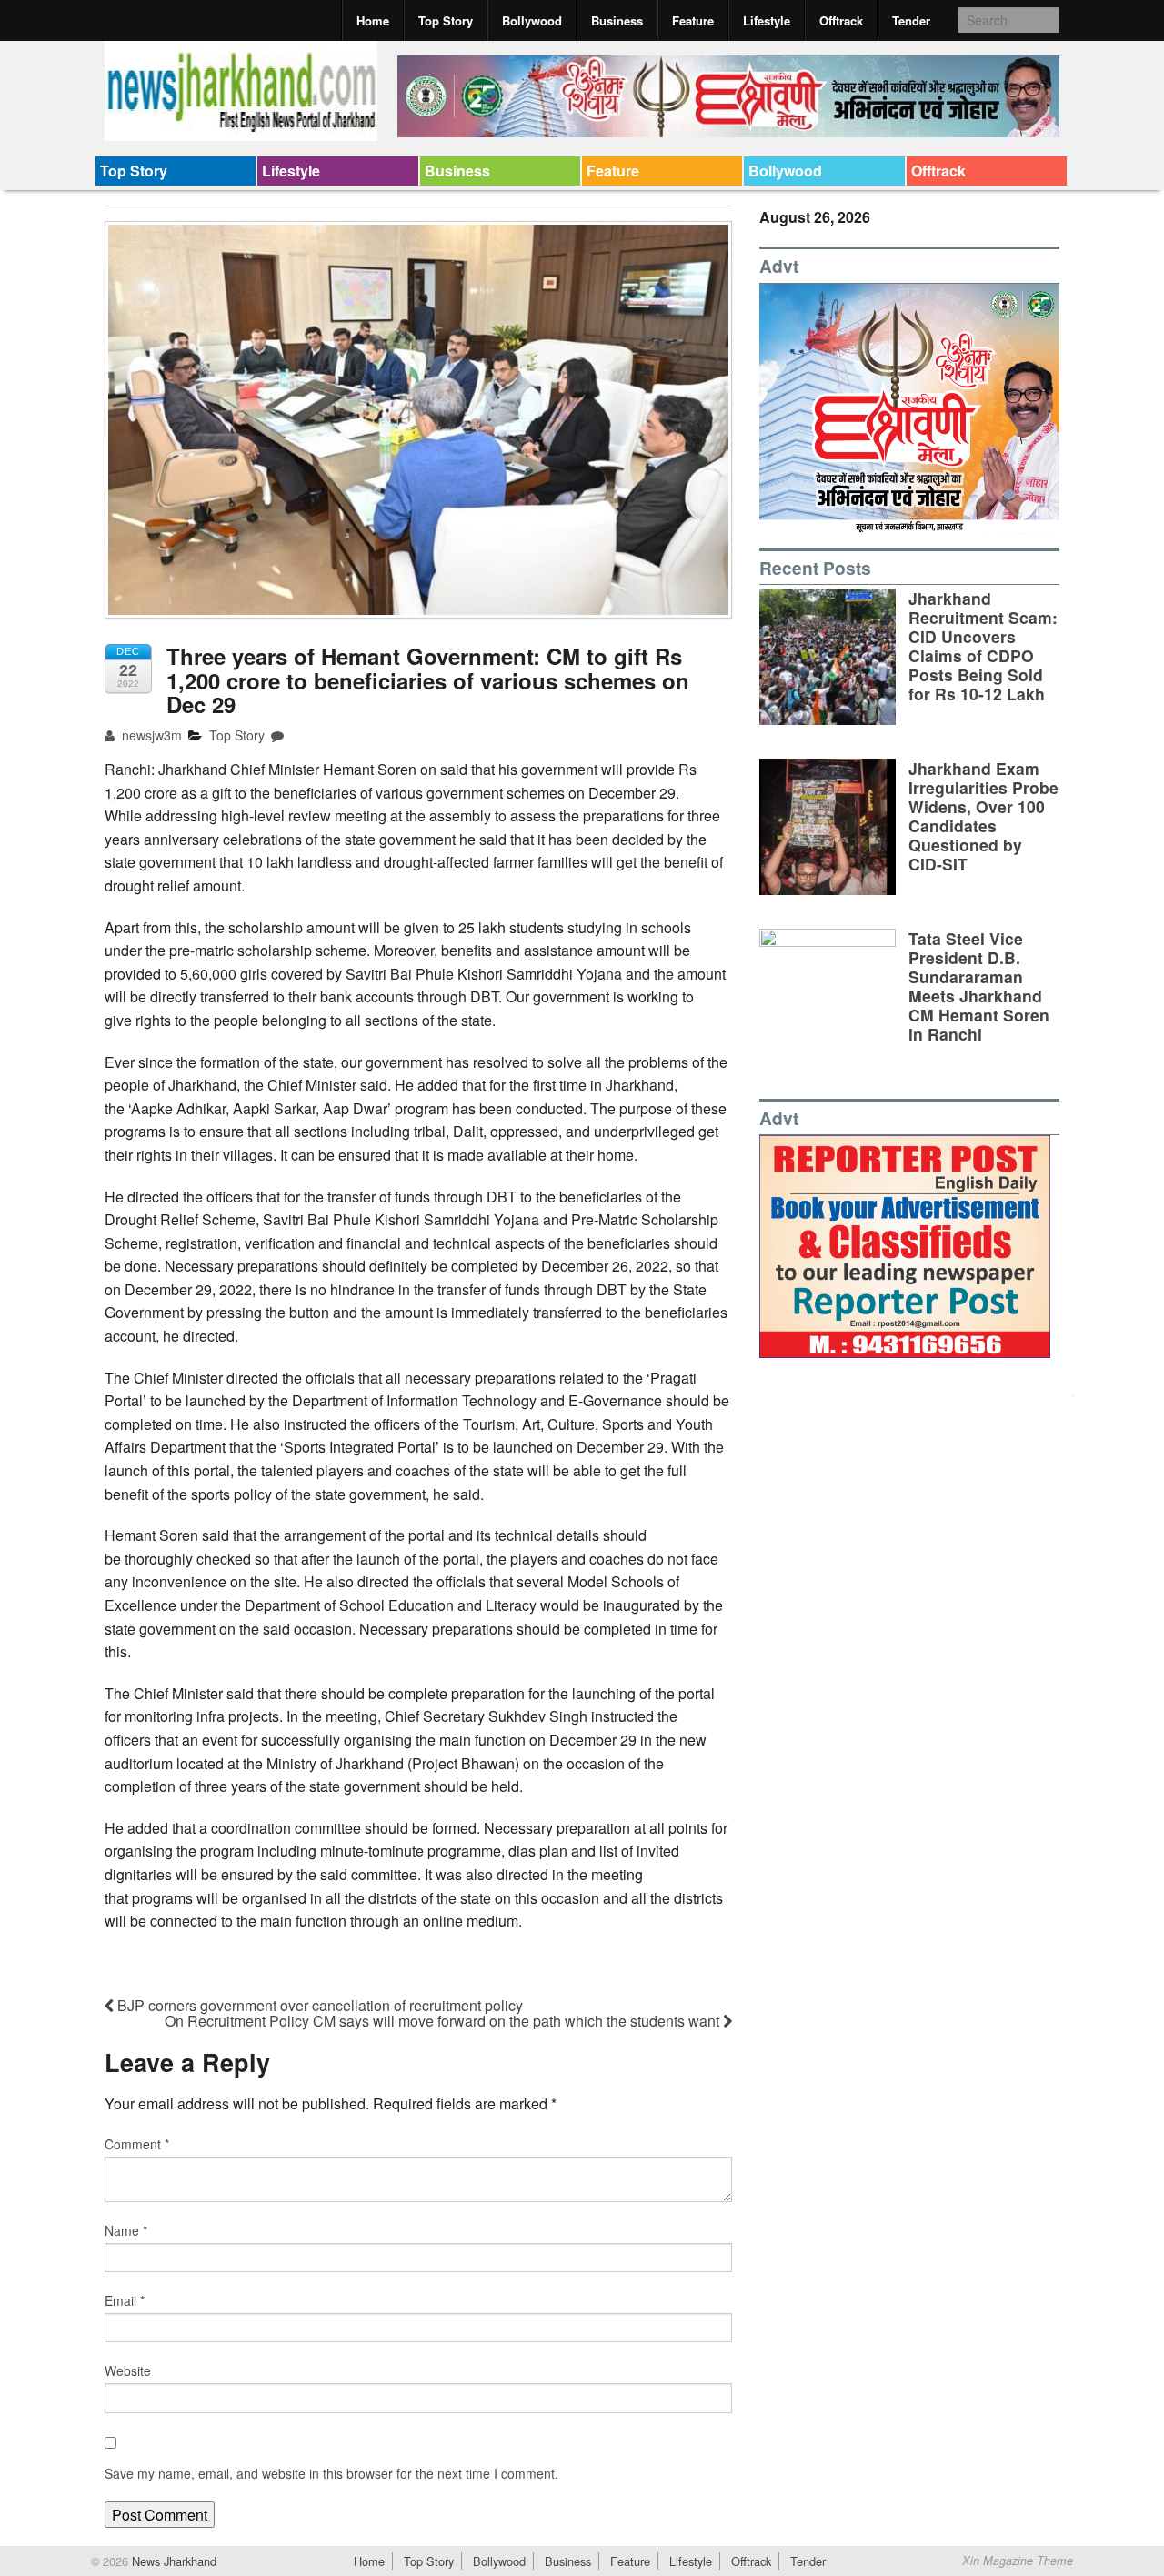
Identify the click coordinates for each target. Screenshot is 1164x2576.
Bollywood (532, 20)
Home (373, 20)
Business (617, 20)
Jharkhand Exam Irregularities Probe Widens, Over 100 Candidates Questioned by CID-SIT (983, 816)
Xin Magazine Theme (1018, 2561)
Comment (137, 2144)
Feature (693, 20)
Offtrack (841, 20)
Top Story (446, 20)
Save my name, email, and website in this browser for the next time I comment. (331, 2473)
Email (125, 2300)
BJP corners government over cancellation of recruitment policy (318, 2005)
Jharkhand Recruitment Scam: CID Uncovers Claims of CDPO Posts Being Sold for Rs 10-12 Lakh (983, 646)
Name (126, 2230)
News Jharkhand (172, 2561)
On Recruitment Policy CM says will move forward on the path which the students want (444, 2021)
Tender (911, 20)
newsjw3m (150, 735)
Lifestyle (767, 20)
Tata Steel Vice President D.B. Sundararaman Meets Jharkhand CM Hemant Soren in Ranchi (979, 986)
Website (128, 2370)
